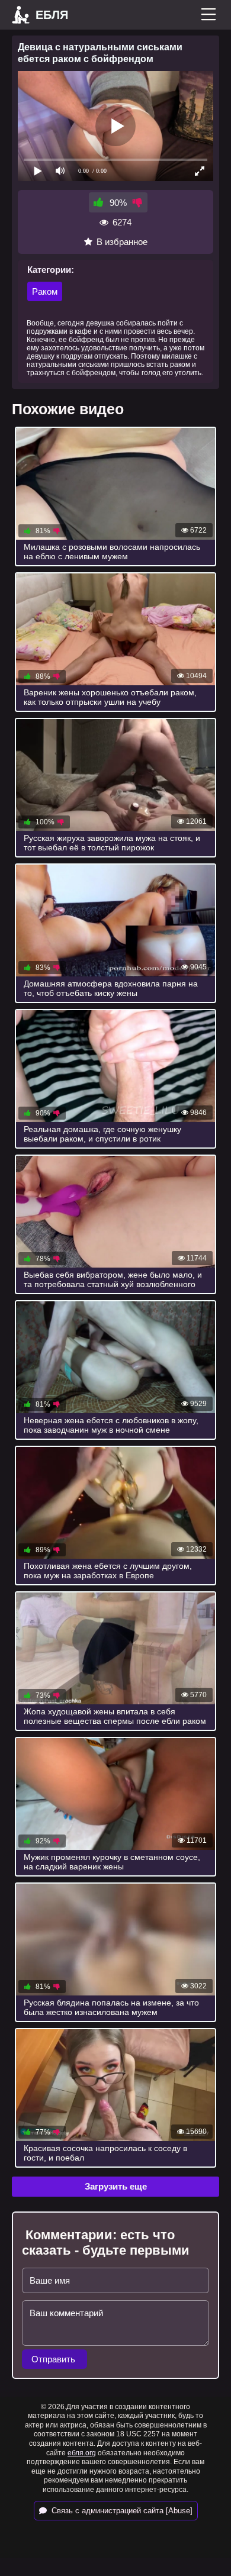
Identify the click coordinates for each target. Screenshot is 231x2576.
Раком (45, 291)
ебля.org (82, 2453)
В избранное (122, 242)
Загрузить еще (116, 2186)
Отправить (54, 2359)
